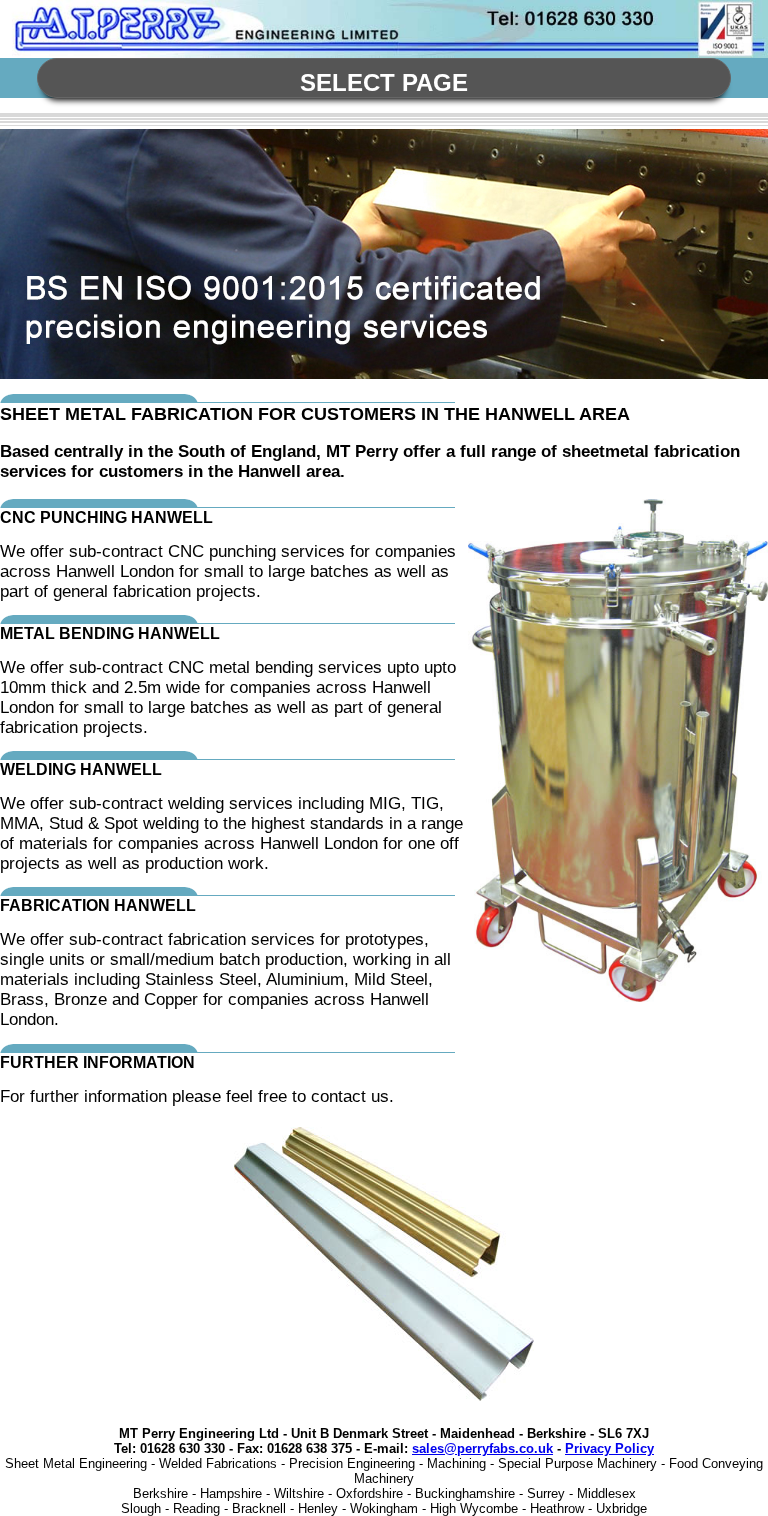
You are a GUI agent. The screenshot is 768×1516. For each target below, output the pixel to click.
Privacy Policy (609, 1448)
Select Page (384, 82)
